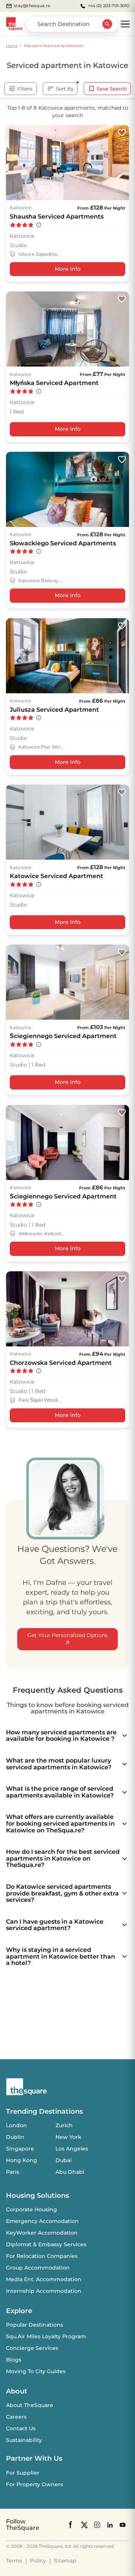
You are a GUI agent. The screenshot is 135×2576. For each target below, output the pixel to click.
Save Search (112, 89)
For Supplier (23, 2473)
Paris (13, 2172)
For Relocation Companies (42, 2256)
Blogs (14, 2360)
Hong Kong (22, 2160)
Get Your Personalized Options (67, 1635)
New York (68, 2137)
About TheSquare (30, 2405)
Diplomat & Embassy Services (46, 2244)
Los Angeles (72, 2149)
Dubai (64, 2160)
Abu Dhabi (70, 2172)
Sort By (65, 89)
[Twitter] (84, 2525)
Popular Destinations (34, 2325)
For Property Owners (34, 2484)
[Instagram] (97, 2525)
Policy (38, 2561)
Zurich (64, 2125)
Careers (16, 2417)
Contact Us (21, 2428)
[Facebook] (71, 2525)
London (16, 2125)
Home (12, 46)
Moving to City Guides (36, 2371)
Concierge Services (32, 2348)
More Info (68, 269)
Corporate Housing (31, 2209)
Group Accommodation (38, 2268)
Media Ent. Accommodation (44, 2279)
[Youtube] (123, 2525)
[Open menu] (125, 24)
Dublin (15, 2137)
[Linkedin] (110, 2525)
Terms (14, 2561)
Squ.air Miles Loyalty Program (46, 2336)
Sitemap (65, 2561)
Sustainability (24, 2440)
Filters (25, 89)
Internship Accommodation (44, 2291)
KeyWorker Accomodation (42, 2233)
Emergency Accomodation (42, 2221)
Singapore (20, 2149)
